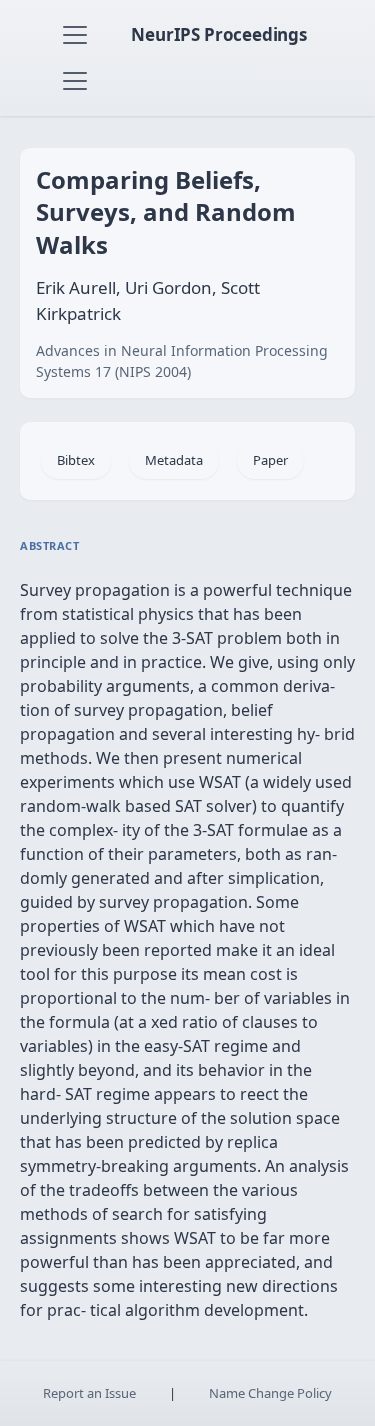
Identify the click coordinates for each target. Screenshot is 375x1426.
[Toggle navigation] (75, 35)
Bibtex (76, 460)
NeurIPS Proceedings (219, 34)
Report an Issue (89, 1393)
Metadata (174, 460)
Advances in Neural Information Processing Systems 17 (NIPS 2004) (182, 361)
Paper (270, 460)
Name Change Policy (270, 1393)
